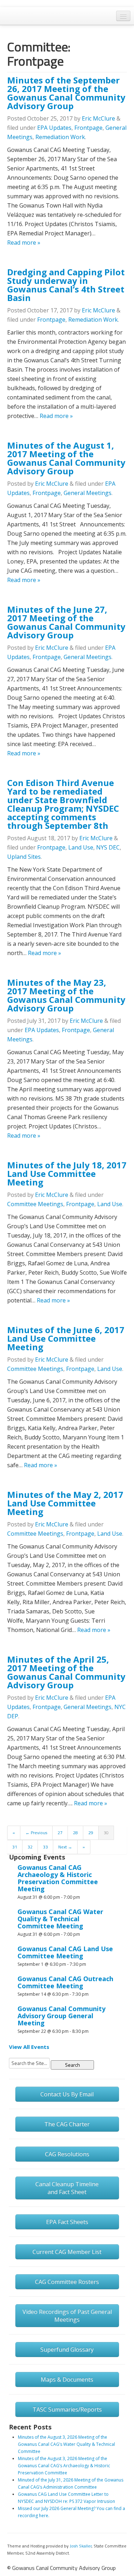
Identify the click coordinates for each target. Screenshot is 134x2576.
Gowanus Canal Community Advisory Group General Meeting (61, 2016)
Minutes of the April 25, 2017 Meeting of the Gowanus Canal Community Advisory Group (66, 1672)
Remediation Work (60, 137)
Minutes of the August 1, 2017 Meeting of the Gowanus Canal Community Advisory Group (66, 458)
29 (91, 1833)
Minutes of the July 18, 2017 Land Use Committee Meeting (67, 1174)
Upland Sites (24, 857)
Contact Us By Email (67, 2094)
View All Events (29, 2047)
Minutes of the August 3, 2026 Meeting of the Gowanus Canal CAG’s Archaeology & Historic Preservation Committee (64, 2466)
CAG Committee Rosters (67, 2282)
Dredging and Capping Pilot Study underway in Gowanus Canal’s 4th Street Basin (66, 285)
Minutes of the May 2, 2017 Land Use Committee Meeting (65, 1503)
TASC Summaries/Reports (67, 2409)
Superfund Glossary (67, 2350)
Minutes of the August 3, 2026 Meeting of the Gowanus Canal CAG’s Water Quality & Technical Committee (66, 2444)
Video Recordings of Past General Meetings (67, 2316)
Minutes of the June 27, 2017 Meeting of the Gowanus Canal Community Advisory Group (66, 622)
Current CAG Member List (67, 2252)
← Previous (36, 1833)
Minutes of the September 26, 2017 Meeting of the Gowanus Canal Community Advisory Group (66, 93)
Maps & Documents (67, 2379)
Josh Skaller (81, 2546)
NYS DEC (108, 847)
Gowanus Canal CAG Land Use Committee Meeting (65, 1952)
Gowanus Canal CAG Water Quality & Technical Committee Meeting (60, 1919)
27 (60, 1833)
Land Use (81, 847)
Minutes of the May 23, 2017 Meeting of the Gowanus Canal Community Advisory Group (66, 995)
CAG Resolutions (67, 2154)
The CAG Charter (67, 2124)
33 (45, 1847)
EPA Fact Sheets (67, 2222)
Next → (65, 1847)
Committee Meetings (35, 1204)
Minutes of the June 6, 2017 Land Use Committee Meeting (66, 1338)
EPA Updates (54, 128)
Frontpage (88, 128)
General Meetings (88, 493)
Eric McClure (98, 118)
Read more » (24, 243)
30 (106, 1833)
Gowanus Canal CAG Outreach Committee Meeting (65, 1982)
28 (75, 1833)
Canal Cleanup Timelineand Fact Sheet (67, 2188)
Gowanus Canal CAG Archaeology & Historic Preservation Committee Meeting (58, 1878)
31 (15, 1847)
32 (30, 1847)
